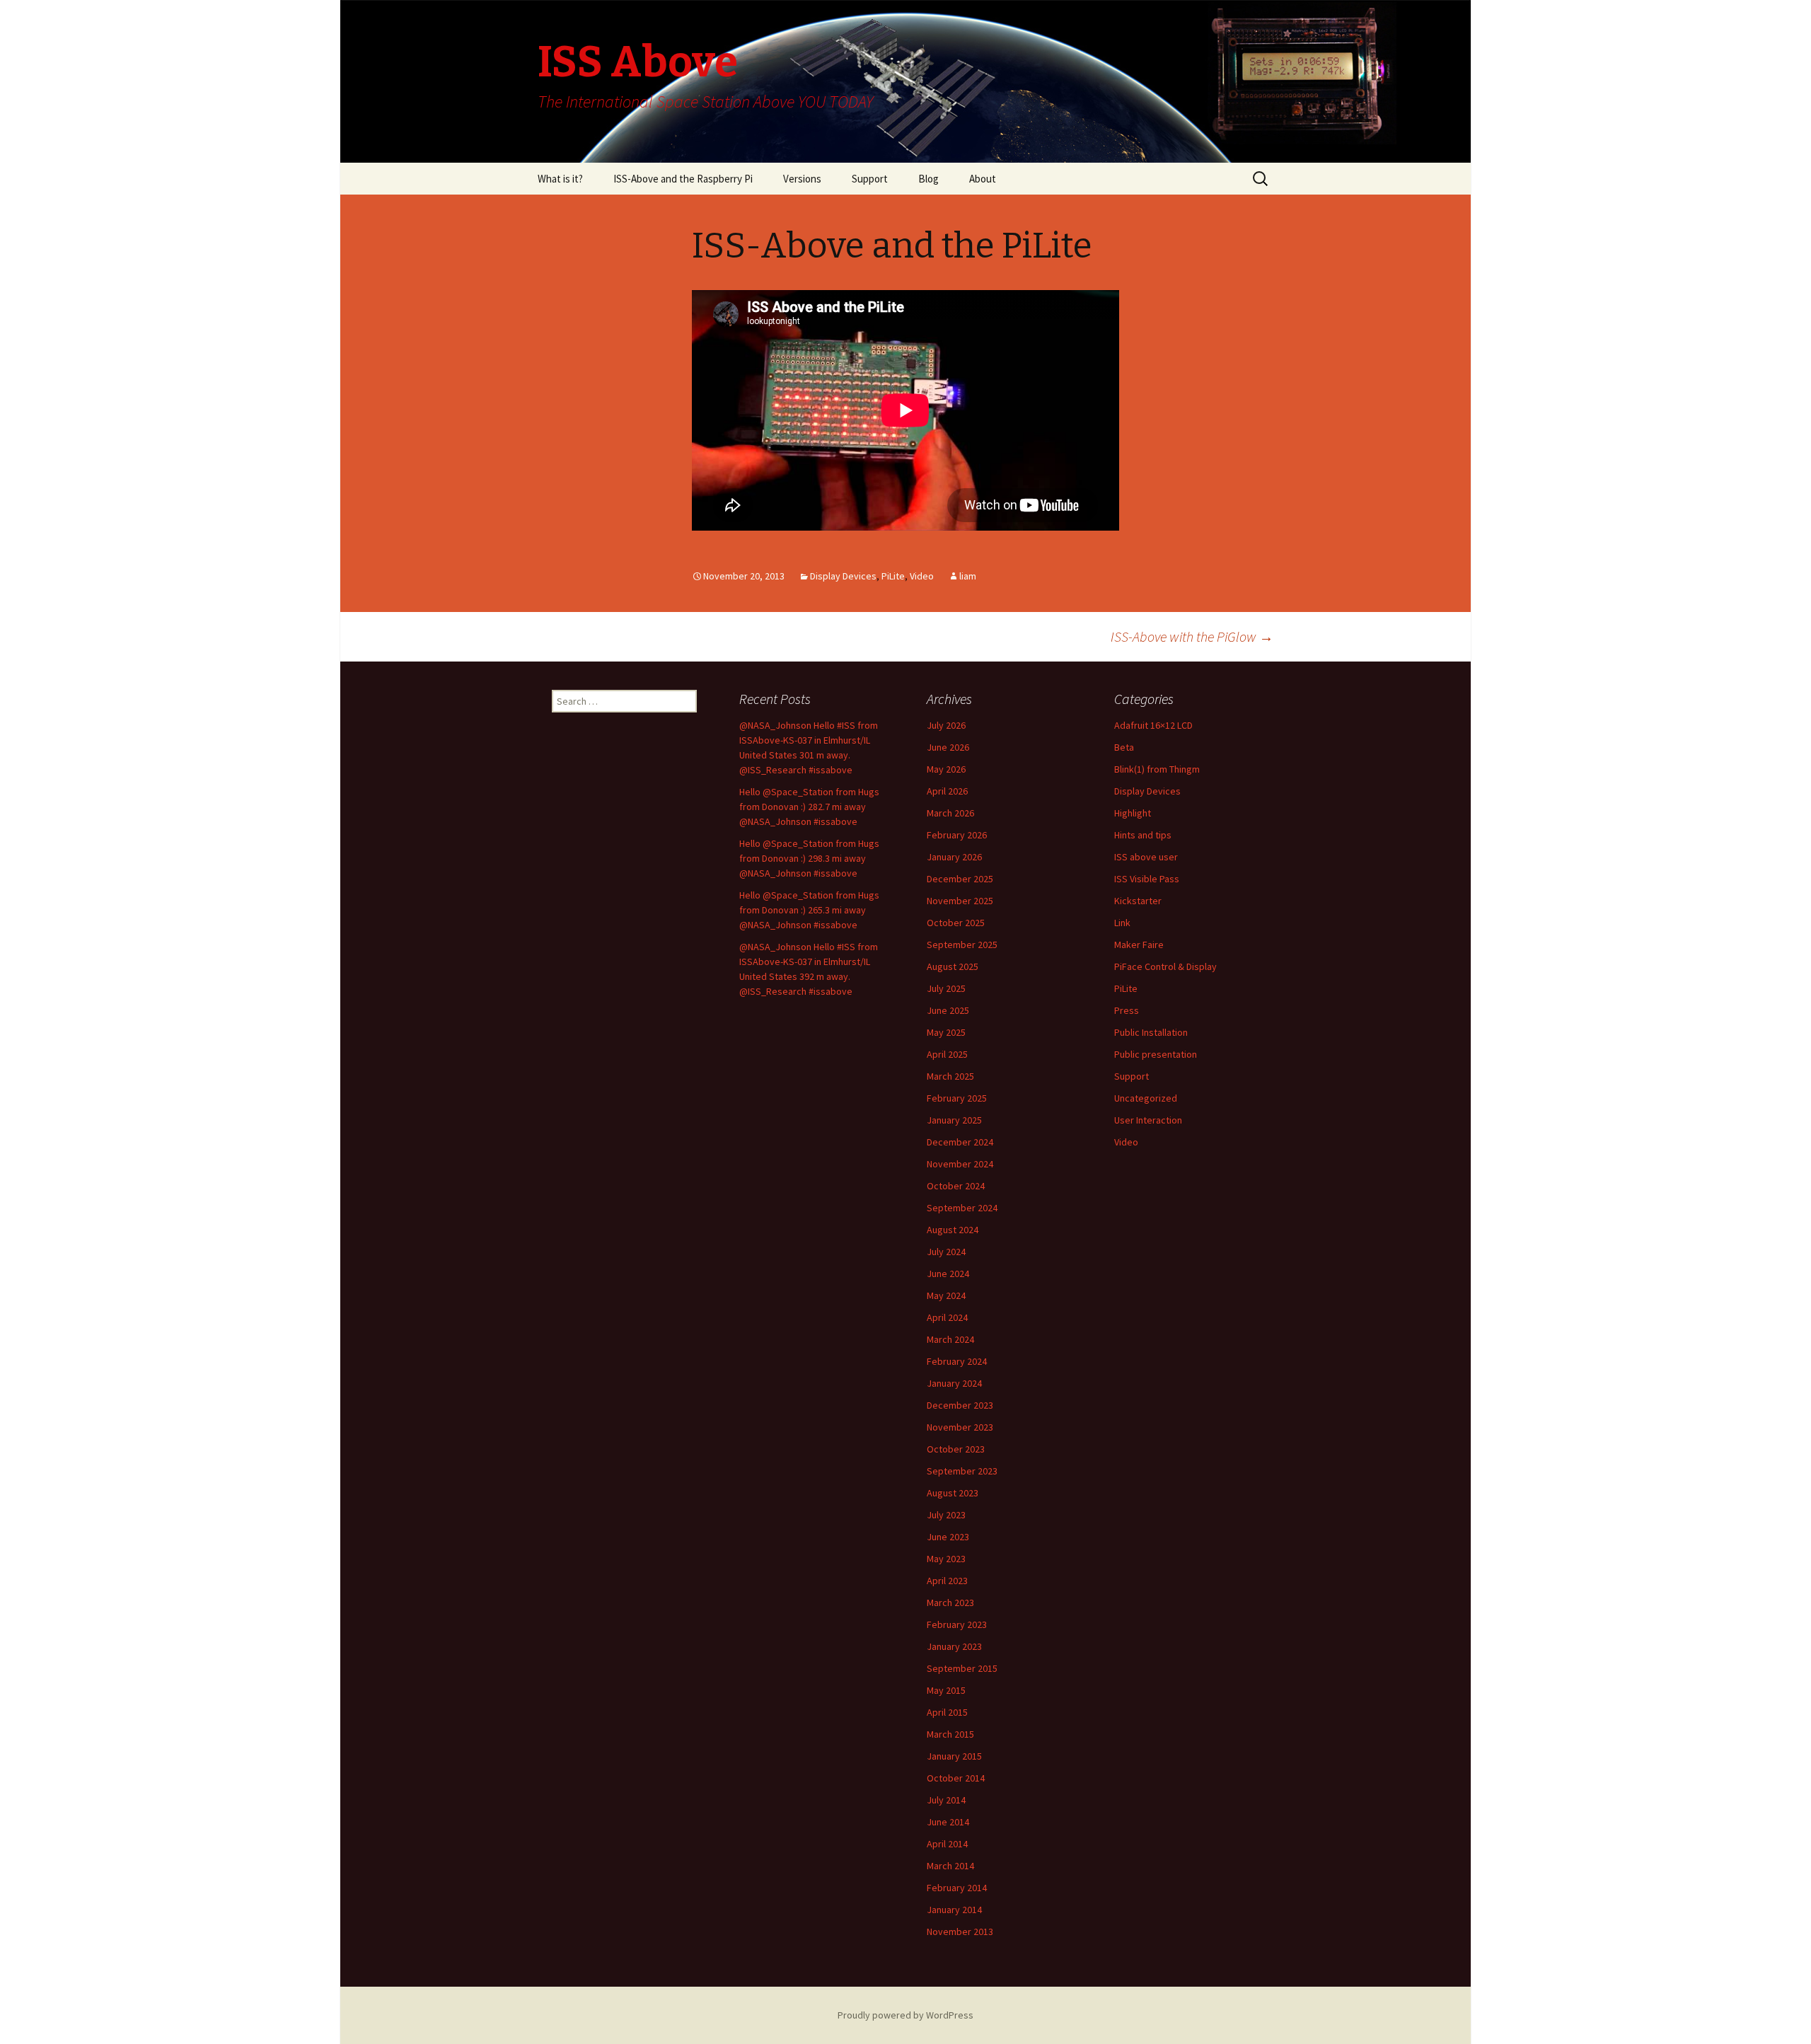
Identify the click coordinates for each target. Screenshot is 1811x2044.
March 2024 (950, 1339)
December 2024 (960, 1142)
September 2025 (962, 945)
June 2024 (948, 1274)
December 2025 (960, 879)
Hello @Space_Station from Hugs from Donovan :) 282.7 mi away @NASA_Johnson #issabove (809, 807)
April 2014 (947, 1844)
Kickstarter (1138, 901)
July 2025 (946, 988)
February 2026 (957, 835)
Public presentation (1156, 1054)
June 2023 (948, 1537)
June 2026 (948, 747)
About (983, 179)
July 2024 (946, 1252)
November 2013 (960, 1932)
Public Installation (1151, 1032)
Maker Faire (1139, 945)
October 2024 (956, 1186)
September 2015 (962, 1668)
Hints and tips (1143, 835)
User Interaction (1148, 1120)
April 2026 (947, 791)
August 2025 (953, 966)
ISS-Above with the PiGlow (1192, 636)
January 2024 (954, 1383)
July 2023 (946, 1515)
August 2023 (953, 1493)
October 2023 (956, 1449)
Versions (802, 179)
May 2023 (946, 1559)
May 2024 (946, 1295)
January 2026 (954, 857)
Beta (1124, 747)
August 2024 (953, 1230)
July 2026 (946, 725)
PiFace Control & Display (1165, 966)
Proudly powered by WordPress (905, 2015)
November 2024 (960, 1164)
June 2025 (948, 1010)
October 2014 (956, 1778)
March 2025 (950, 1076)
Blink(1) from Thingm (1157, 769)
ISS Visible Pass (1147, 879)
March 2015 (950, 1734)
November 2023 (960, 1427)
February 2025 (957, 1098)
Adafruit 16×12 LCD (1153, 725)
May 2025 (946, 1032)
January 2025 (954, 1120)
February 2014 (957, 1888)
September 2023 (962, 1471)
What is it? (560, 179)
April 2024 (947, 1317)
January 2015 (954, 1756)
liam (968, 576)
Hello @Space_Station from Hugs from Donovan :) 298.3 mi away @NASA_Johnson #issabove (809, 858)
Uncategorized (1146, 1098)
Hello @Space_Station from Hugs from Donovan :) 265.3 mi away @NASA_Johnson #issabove (809, 910)
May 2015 (946, 1690)
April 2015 (947, 1712)
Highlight (1133, 813)
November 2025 (960, 901)
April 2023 (947, 1581)
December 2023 (960, 1405)
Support (870, 179)
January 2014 (954, 1910)
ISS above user (1146, 857)
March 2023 (950, 1603)
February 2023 (957, 1624)
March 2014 (950, 1866)
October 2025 (956, 923)
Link (1122, 923)
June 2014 (948, 1822)
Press (1127, 1010)
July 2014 (946, 1800)
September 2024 (962, 1208)
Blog (928, 179)
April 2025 (947, 1054)
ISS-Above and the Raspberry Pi (683, 179)
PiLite (893, 576)
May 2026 (946, 769)
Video (922, 576)
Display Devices (843, 576)
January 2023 (954, 1646)
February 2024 (957, 1361)
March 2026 (950, 813)
